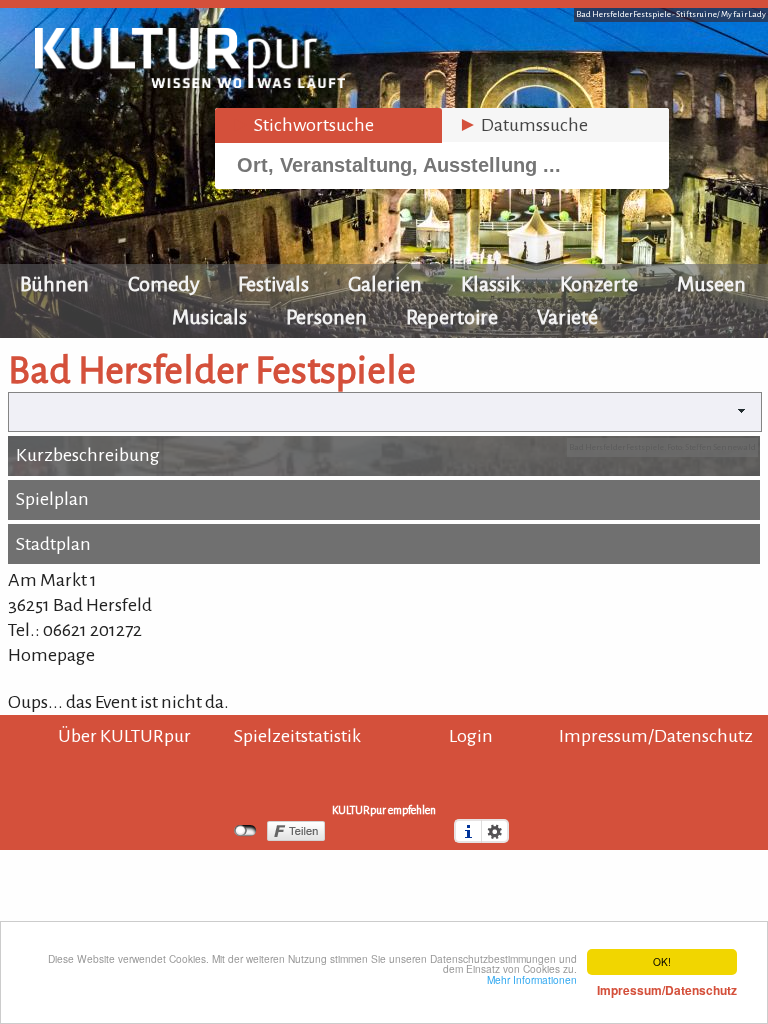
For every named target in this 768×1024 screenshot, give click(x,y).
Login (471, 736)
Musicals (209, 317)
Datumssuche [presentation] (523, 125)
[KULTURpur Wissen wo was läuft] (190, 82)
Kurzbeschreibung (88, 455)
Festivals (273, 284)
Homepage (51, 655)
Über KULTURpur (124, 736)
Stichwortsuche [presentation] (302, 125)
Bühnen (54, 284)
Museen (711, 284)
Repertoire (452, 317)
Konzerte (599, 284)
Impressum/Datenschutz (656, 736)
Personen (326, 317)
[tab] (328, 125)
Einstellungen (495, 831)
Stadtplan (53, 544)
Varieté (567, 317)
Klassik (491, 284)
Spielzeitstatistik (297, 736)
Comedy (163, 284)
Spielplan (52, 499)
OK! (662, 961)
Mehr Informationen (612, 985)
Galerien (385, 284)
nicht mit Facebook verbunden (245, 831)
